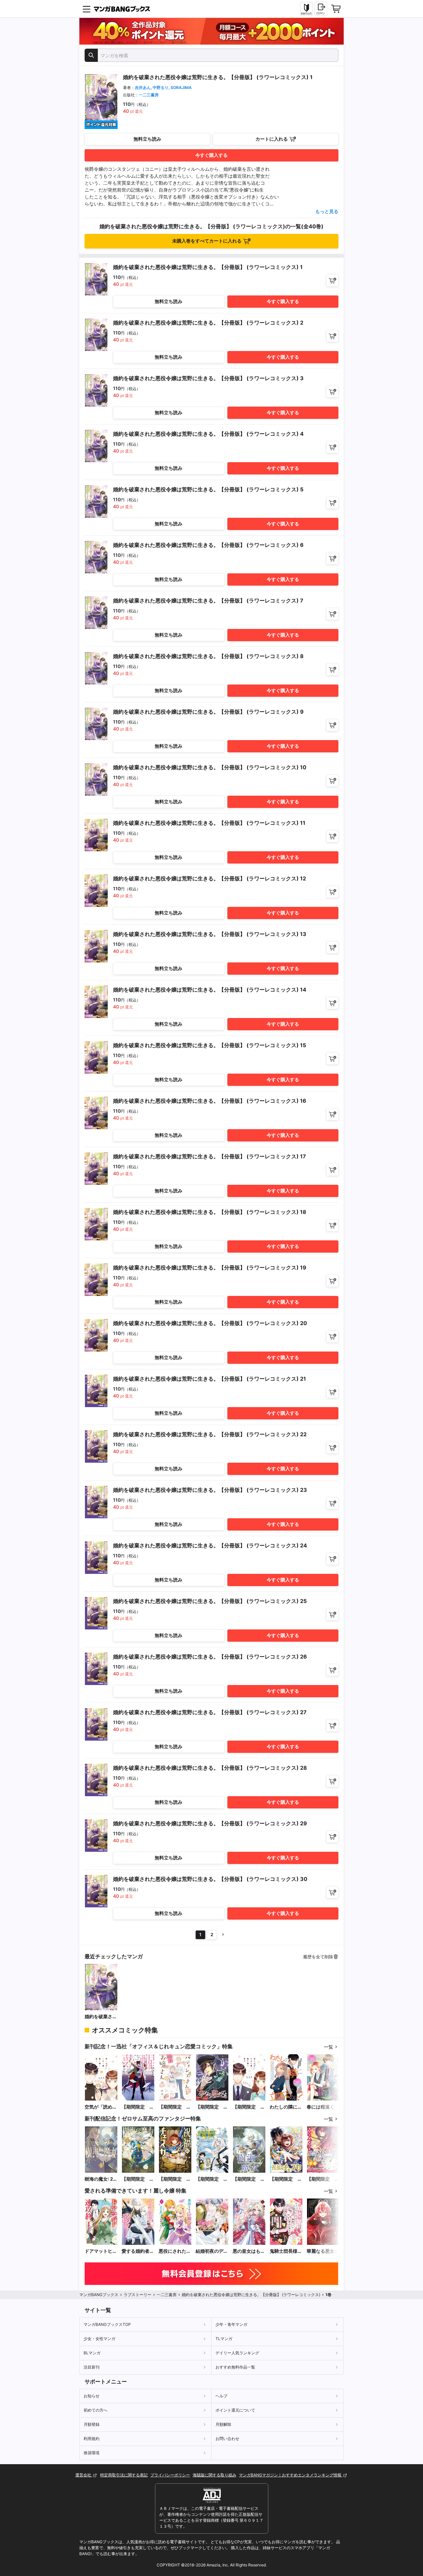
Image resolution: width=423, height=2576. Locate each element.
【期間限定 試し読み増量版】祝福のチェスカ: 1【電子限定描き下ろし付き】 (175, 2179)
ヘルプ (221, 2396)
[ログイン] (321, 9)
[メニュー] (87, 9)
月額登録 (92, 2424)
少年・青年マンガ (231, 2324)
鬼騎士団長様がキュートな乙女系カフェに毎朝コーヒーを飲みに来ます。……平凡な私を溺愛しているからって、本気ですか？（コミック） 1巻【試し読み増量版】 (286, 2251)
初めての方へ (96, 2410)
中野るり (161, 88)
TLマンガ (224, 2339)
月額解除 (223, 2424)
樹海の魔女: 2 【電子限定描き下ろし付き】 (101, 2179)
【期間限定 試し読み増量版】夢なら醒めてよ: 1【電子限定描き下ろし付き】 (138, 2107)
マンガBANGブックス (99, 2295)
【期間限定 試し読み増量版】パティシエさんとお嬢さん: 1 (175, 2107)
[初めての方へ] (306, 9)
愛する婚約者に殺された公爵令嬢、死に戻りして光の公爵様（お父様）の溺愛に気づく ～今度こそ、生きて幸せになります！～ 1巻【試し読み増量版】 (138, 2251)
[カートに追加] (332, 280)
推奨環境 (92, 2453)
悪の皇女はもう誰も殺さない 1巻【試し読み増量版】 (249, 2251)
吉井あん (143, 88)
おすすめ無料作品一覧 (235, 2367)
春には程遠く (321, 2107)
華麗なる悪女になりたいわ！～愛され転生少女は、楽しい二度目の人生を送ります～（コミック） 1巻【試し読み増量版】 (323, 2251)
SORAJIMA (181, 88)
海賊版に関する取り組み (214, 2475)
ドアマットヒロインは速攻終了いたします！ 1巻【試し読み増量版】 (101, 2251)
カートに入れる (272, 139)
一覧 (328, 2047)
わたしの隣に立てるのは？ (286, 2107)
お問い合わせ (227, 2439)
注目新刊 (92, 2367)
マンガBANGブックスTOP (107, 2324)
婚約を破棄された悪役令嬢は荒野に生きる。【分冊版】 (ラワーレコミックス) (101, 2017)
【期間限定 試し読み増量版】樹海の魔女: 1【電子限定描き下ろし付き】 (138, 2179)
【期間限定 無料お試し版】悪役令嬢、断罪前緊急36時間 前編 (323, 2179)
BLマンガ (92, 2353)
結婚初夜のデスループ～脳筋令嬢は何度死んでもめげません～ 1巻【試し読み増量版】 (212, 2251)
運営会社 (84, 2475)
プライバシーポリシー (170, 2475)
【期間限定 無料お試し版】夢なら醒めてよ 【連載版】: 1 (212, 2107)
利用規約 (92, 2439)
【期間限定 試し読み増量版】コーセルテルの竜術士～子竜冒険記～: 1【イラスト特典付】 (212, 2179)
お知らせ (92, 2396)
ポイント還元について (235, 2410)
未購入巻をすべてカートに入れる (207, 241)
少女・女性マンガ (99, 2339)
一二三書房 (149, 95)
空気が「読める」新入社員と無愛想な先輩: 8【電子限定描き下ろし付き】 (101, 2107)
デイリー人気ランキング (237, 2353)
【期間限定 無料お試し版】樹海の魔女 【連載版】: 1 (249, 2179)
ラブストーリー (137, 2295)
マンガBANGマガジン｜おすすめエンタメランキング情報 (291, 2475)
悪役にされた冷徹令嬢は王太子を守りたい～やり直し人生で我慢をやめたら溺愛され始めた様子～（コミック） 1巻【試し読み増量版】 (175, 2251)
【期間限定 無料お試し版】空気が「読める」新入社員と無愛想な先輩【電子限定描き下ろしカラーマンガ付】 (249, 2107)
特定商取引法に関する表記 (124, 2475)
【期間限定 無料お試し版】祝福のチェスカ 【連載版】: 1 (286, 2179)
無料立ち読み (147, 139)
